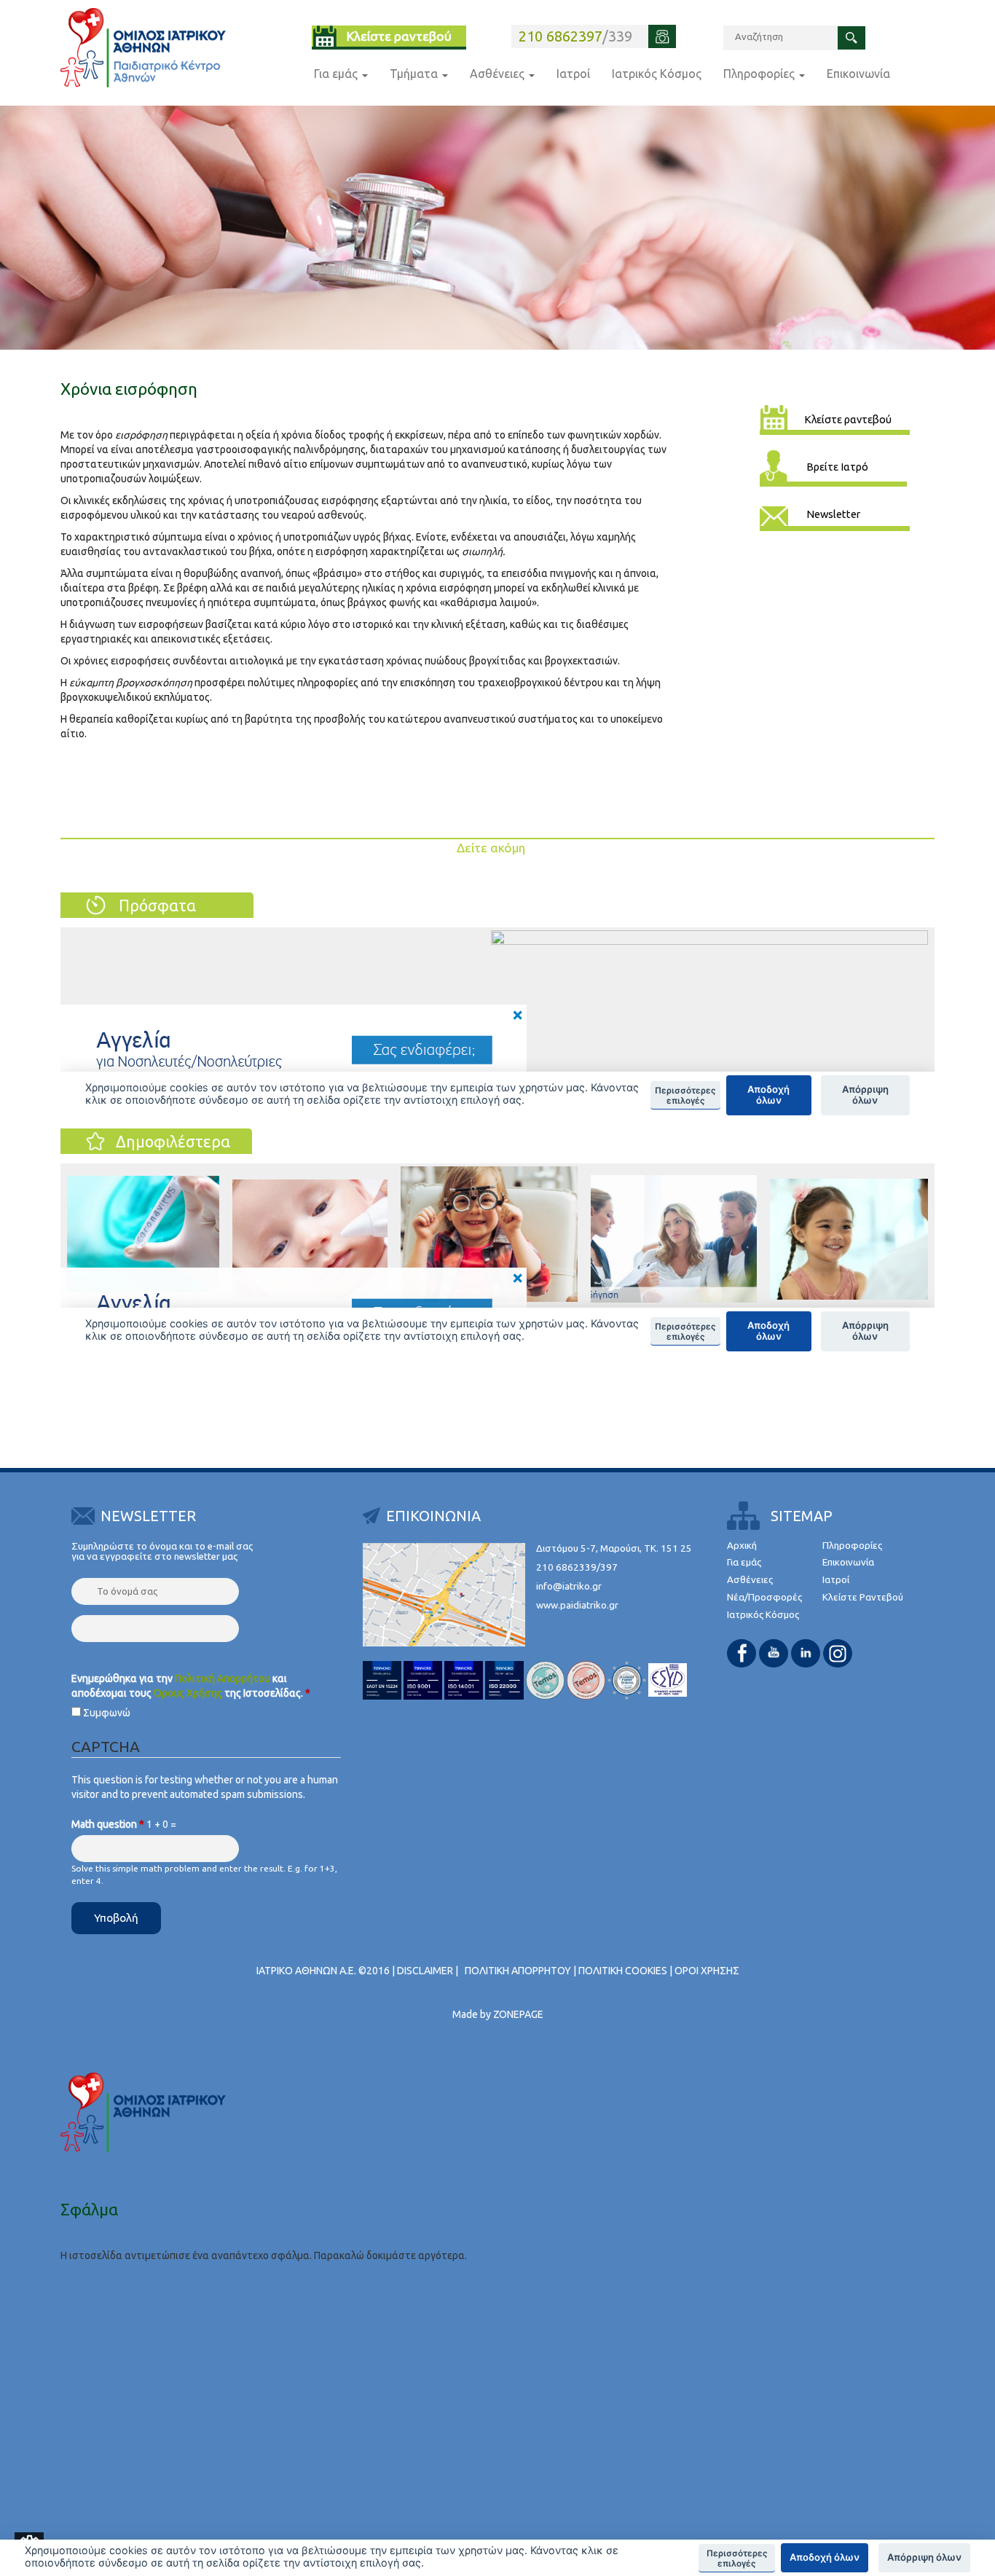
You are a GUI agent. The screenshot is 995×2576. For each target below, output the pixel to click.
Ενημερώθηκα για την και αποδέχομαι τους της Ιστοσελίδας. (191, 1686)
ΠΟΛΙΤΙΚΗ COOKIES (623, 1971)
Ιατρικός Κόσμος (657, 74)
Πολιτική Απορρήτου (223, 1678)
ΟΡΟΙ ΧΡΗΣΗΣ (707, 1971)
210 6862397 (561, 36)
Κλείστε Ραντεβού (863, 1597)
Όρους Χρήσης (188, 1693)
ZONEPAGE (518, 2014)
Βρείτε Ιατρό (837, 467)
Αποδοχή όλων (825, 2557)
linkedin (806, 1653)
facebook (742, 1653)
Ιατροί (573, 74)
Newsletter (833, 514)
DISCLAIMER (425, 1971)
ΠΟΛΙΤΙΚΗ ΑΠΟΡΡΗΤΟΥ (518, 1971)
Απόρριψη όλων (924, 2557)
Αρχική (742, 1546)
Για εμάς (337, 74)
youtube (774, 1653)
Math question (108, 1824)
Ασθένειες (499, 74)
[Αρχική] (143, 48)
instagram (838, 1653)
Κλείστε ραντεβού (399, 36)
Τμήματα (415, 74)
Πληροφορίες (760, 74)
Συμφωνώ (107, 1713)
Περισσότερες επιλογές (737, 2559)
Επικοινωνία (858, 74)
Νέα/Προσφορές (764, 1597)
